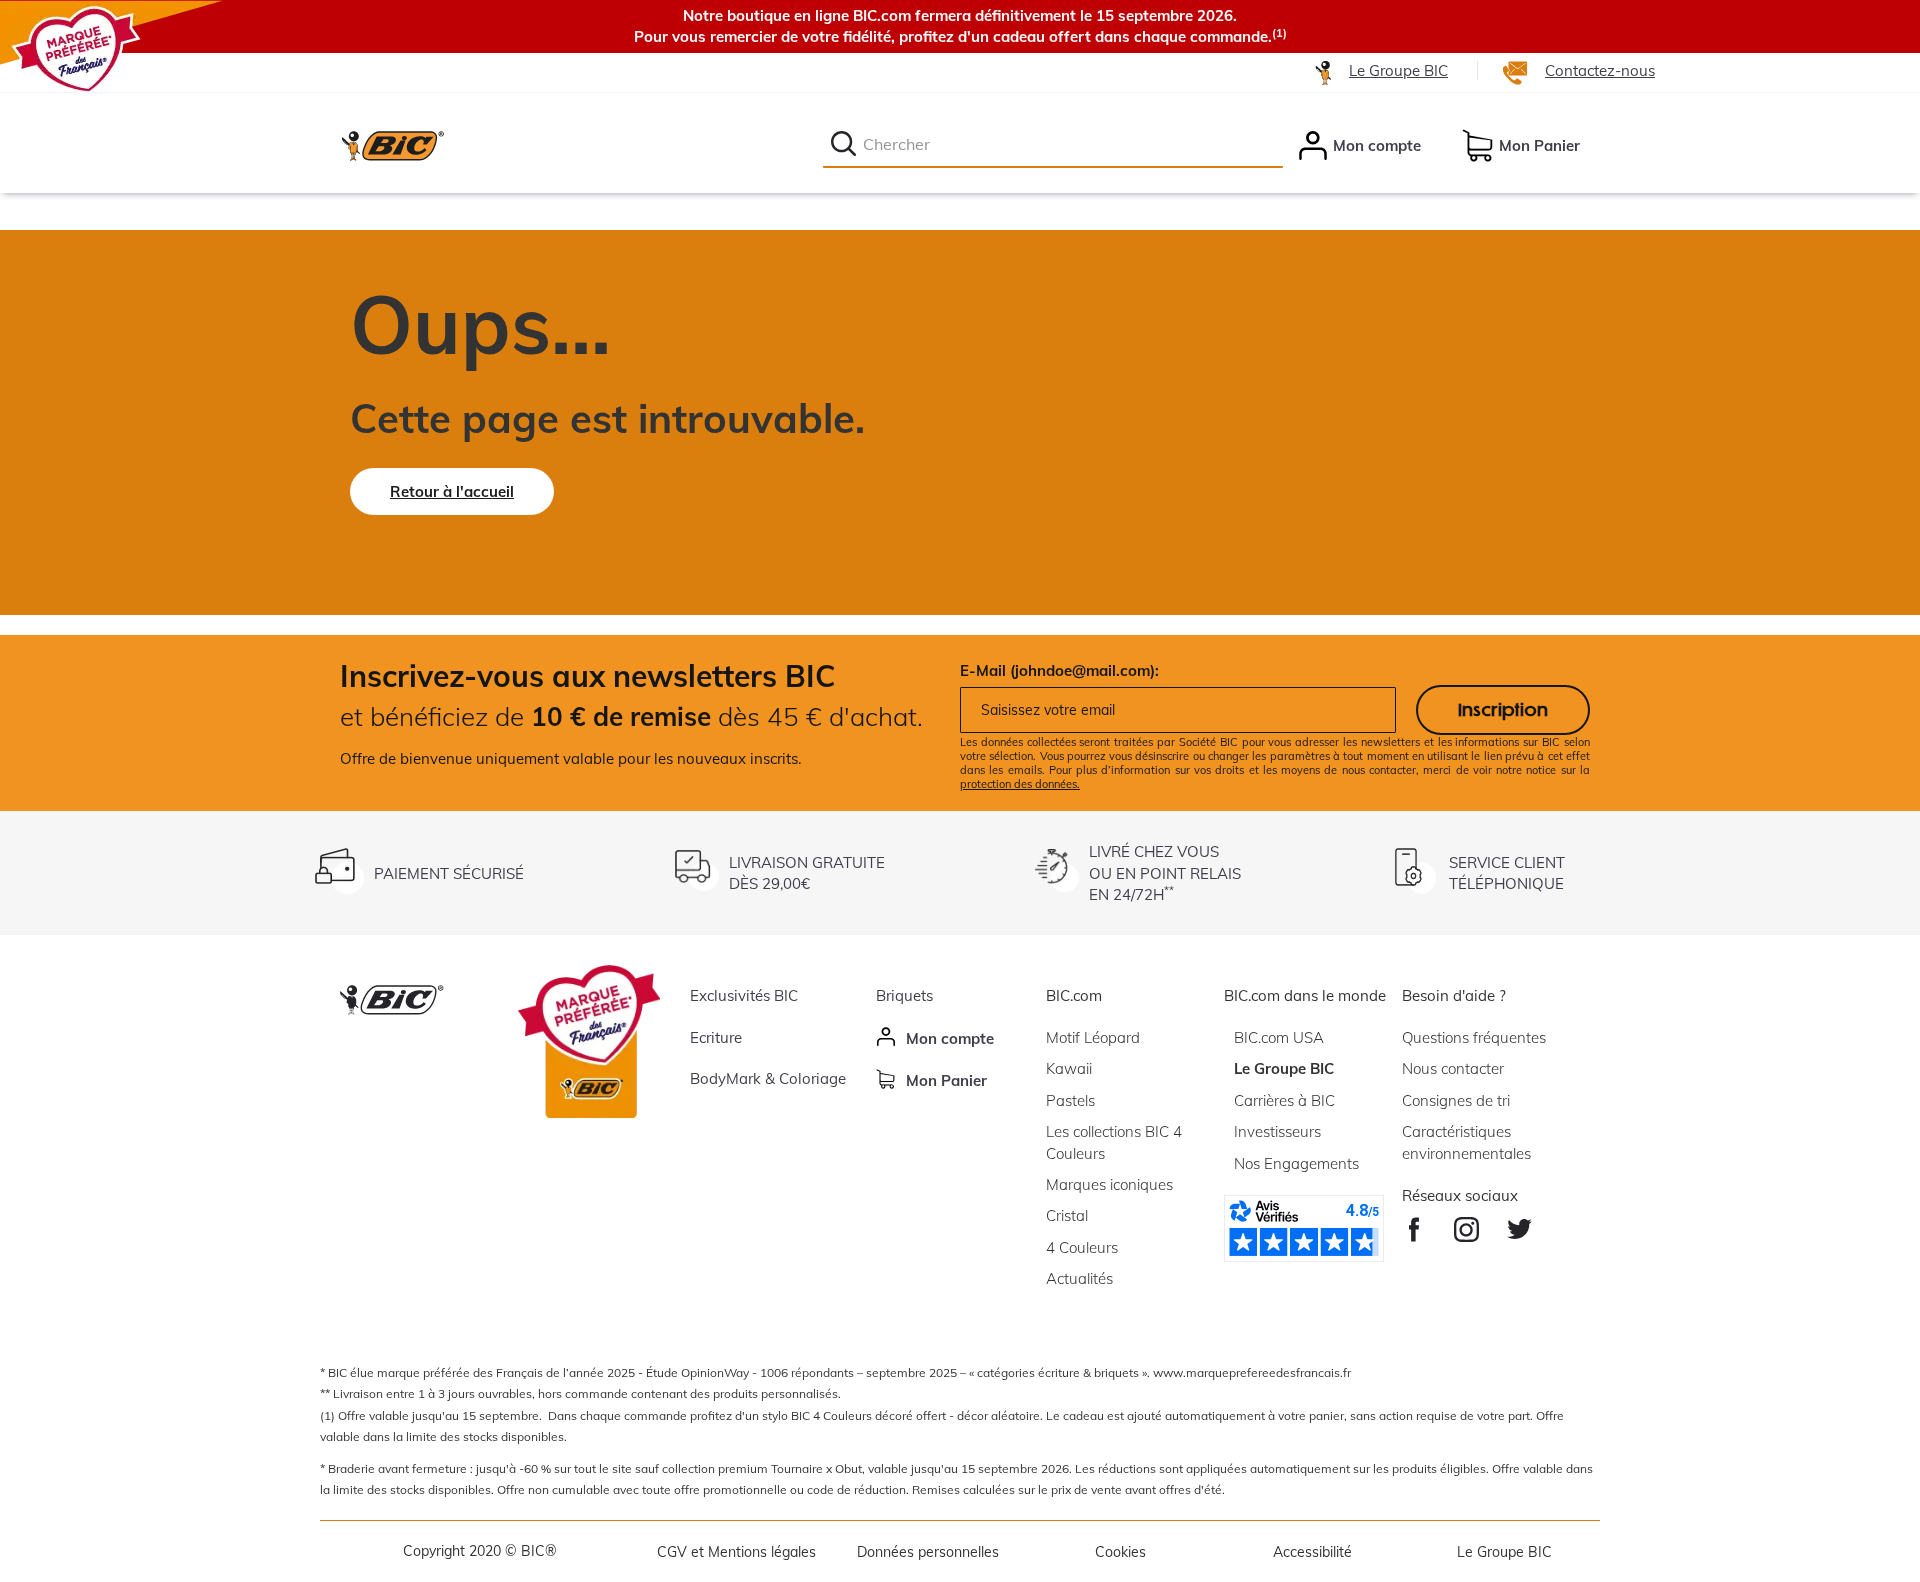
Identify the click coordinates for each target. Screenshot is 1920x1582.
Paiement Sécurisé (449, 873)
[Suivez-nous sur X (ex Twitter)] (1519, 1224)
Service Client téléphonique (1507, 873)
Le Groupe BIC (1398, 70)
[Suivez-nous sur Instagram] (1466, 1224)
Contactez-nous (1600, 70)
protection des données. (1020, 784)
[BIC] (392, 145)
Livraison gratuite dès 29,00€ (807, 873)
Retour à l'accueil (452, 491)
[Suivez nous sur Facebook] (1414, 1224)
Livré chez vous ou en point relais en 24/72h (1165, 873)
